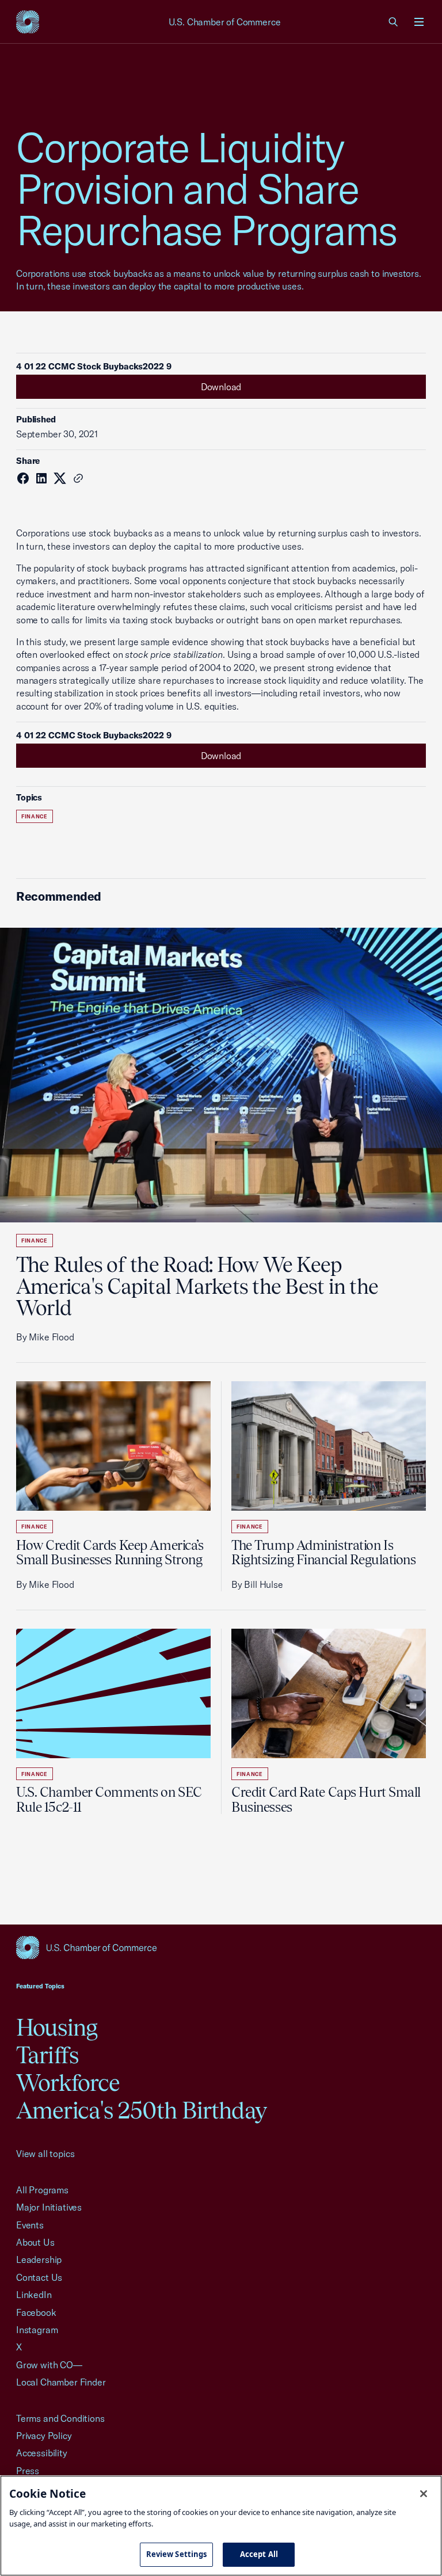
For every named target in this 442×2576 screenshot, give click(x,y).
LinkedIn (34, 2295)
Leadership (39, 2259)
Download (221, 387)
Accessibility (42, 2453)
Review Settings (177, 2554)
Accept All (259, 2554)
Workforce (68, 2082)
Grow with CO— (49, 2365)
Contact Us (39, 2277)
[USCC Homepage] (221, 1948)
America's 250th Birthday (141, 2110)
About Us (35, 2242)
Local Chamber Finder (61, 2382)
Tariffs (47, 2055)
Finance (35, 816)
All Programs (42, 2190)
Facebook (36, 2312)
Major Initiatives (49, 2207)
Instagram (37, 2330)
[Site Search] (394, 22)
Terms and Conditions (60, 2418)
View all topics (45, 2154)
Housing (57, 2027)
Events (30, 2225)
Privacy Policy (44, 2436)
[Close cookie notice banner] (424, 2494)
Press (28, 2471)
